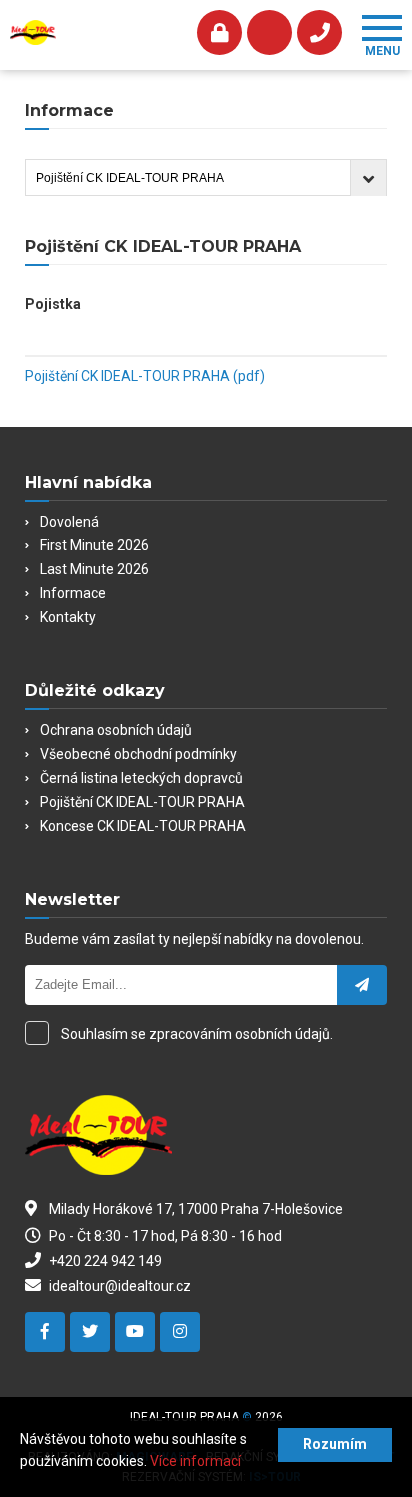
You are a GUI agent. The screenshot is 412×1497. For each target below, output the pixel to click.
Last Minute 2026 (94, 569)
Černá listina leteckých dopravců (141, 778)
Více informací (195, 1461)
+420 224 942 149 (104, 1261)
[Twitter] (90, 1332)
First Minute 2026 (94, 545)
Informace (73, 593)
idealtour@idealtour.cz (118, 1286)
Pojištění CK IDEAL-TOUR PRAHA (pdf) (145, 376)
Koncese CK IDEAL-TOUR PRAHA (143, 826)
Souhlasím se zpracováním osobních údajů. (197, 1034)
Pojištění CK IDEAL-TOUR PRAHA (142, 802)
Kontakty (68, 617)
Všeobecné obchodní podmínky (138, 754)
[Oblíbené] (269, 32)
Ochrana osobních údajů (116, 730)
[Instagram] (180, 1332)
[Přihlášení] (219, 32)
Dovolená (69, 522)
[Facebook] (45, 1332)
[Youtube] (135, 1332)
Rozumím (335, 1444)
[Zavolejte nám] (319, 32)
